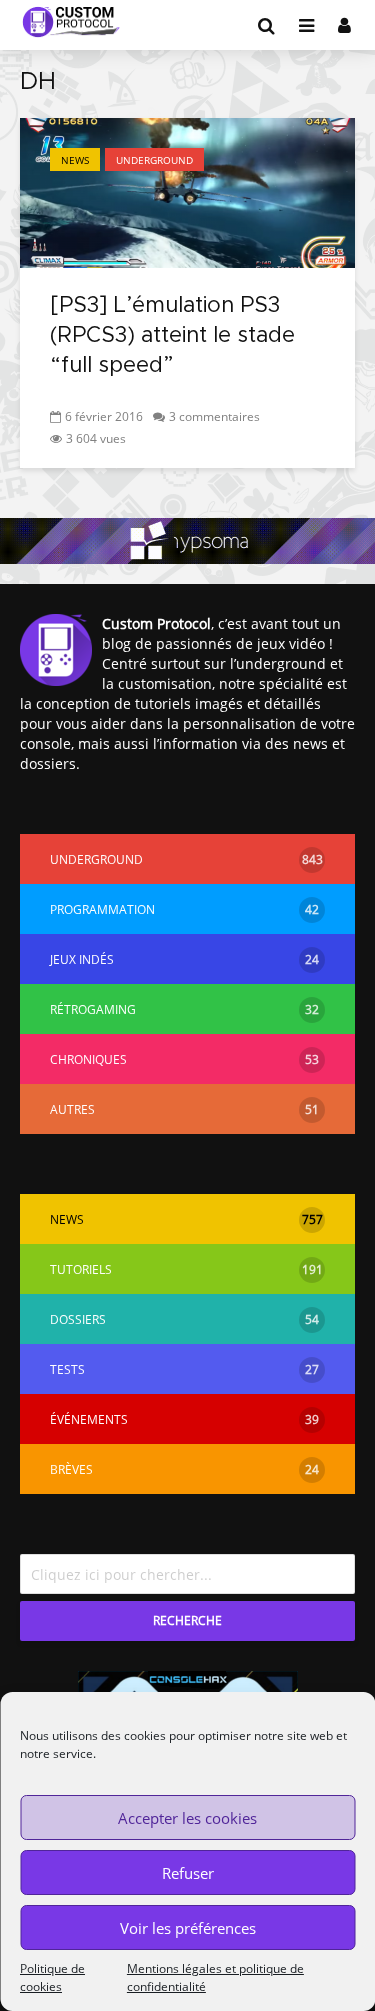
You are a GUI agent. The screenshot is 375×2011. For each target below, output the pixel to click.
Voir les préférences (188, 1928)
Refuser (188, 1873)
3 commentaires (214, 416)
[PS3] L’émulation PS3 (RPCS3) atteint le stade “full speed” (172, 336)
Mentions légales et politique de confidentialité (215, 1977)
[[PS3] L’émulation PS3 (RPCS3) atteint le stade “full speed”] (187, 191)
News (75, 160)
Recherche (187, 1620)
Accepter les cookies (187, 1818)
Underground (154, 160)
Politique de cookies (52, 1977)
